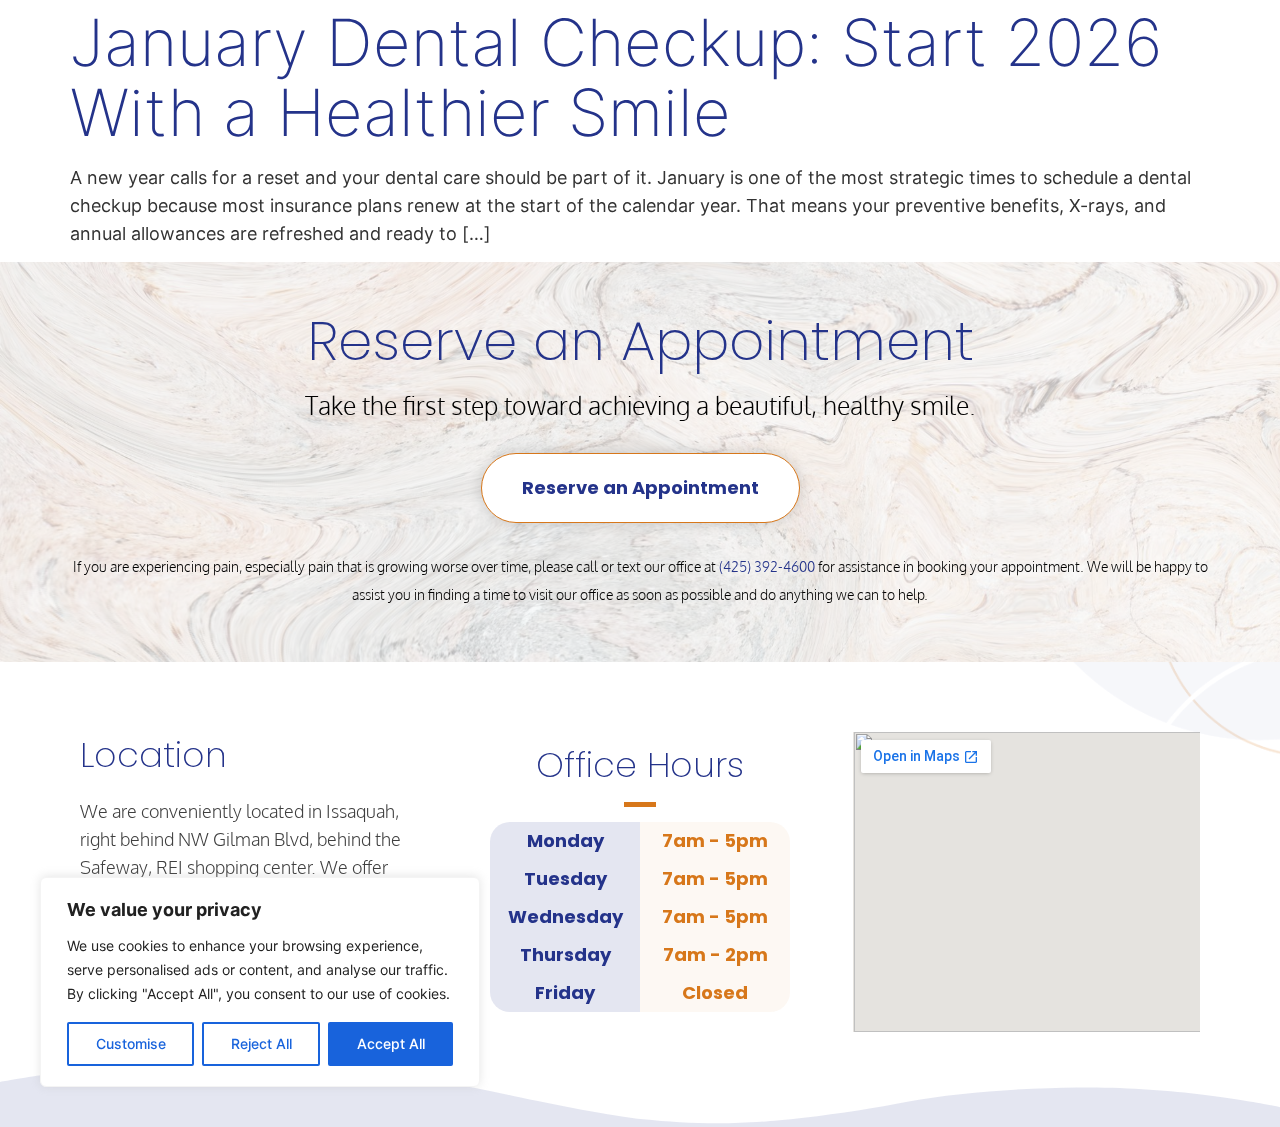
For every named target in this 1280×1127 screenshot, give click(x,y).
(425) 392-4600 (767, 566)
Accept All (391, 1043)
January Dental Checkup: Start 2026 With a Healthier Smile (616, 77)
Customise (131, 1043)
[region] (260, 982)
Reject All (261, 1043)
